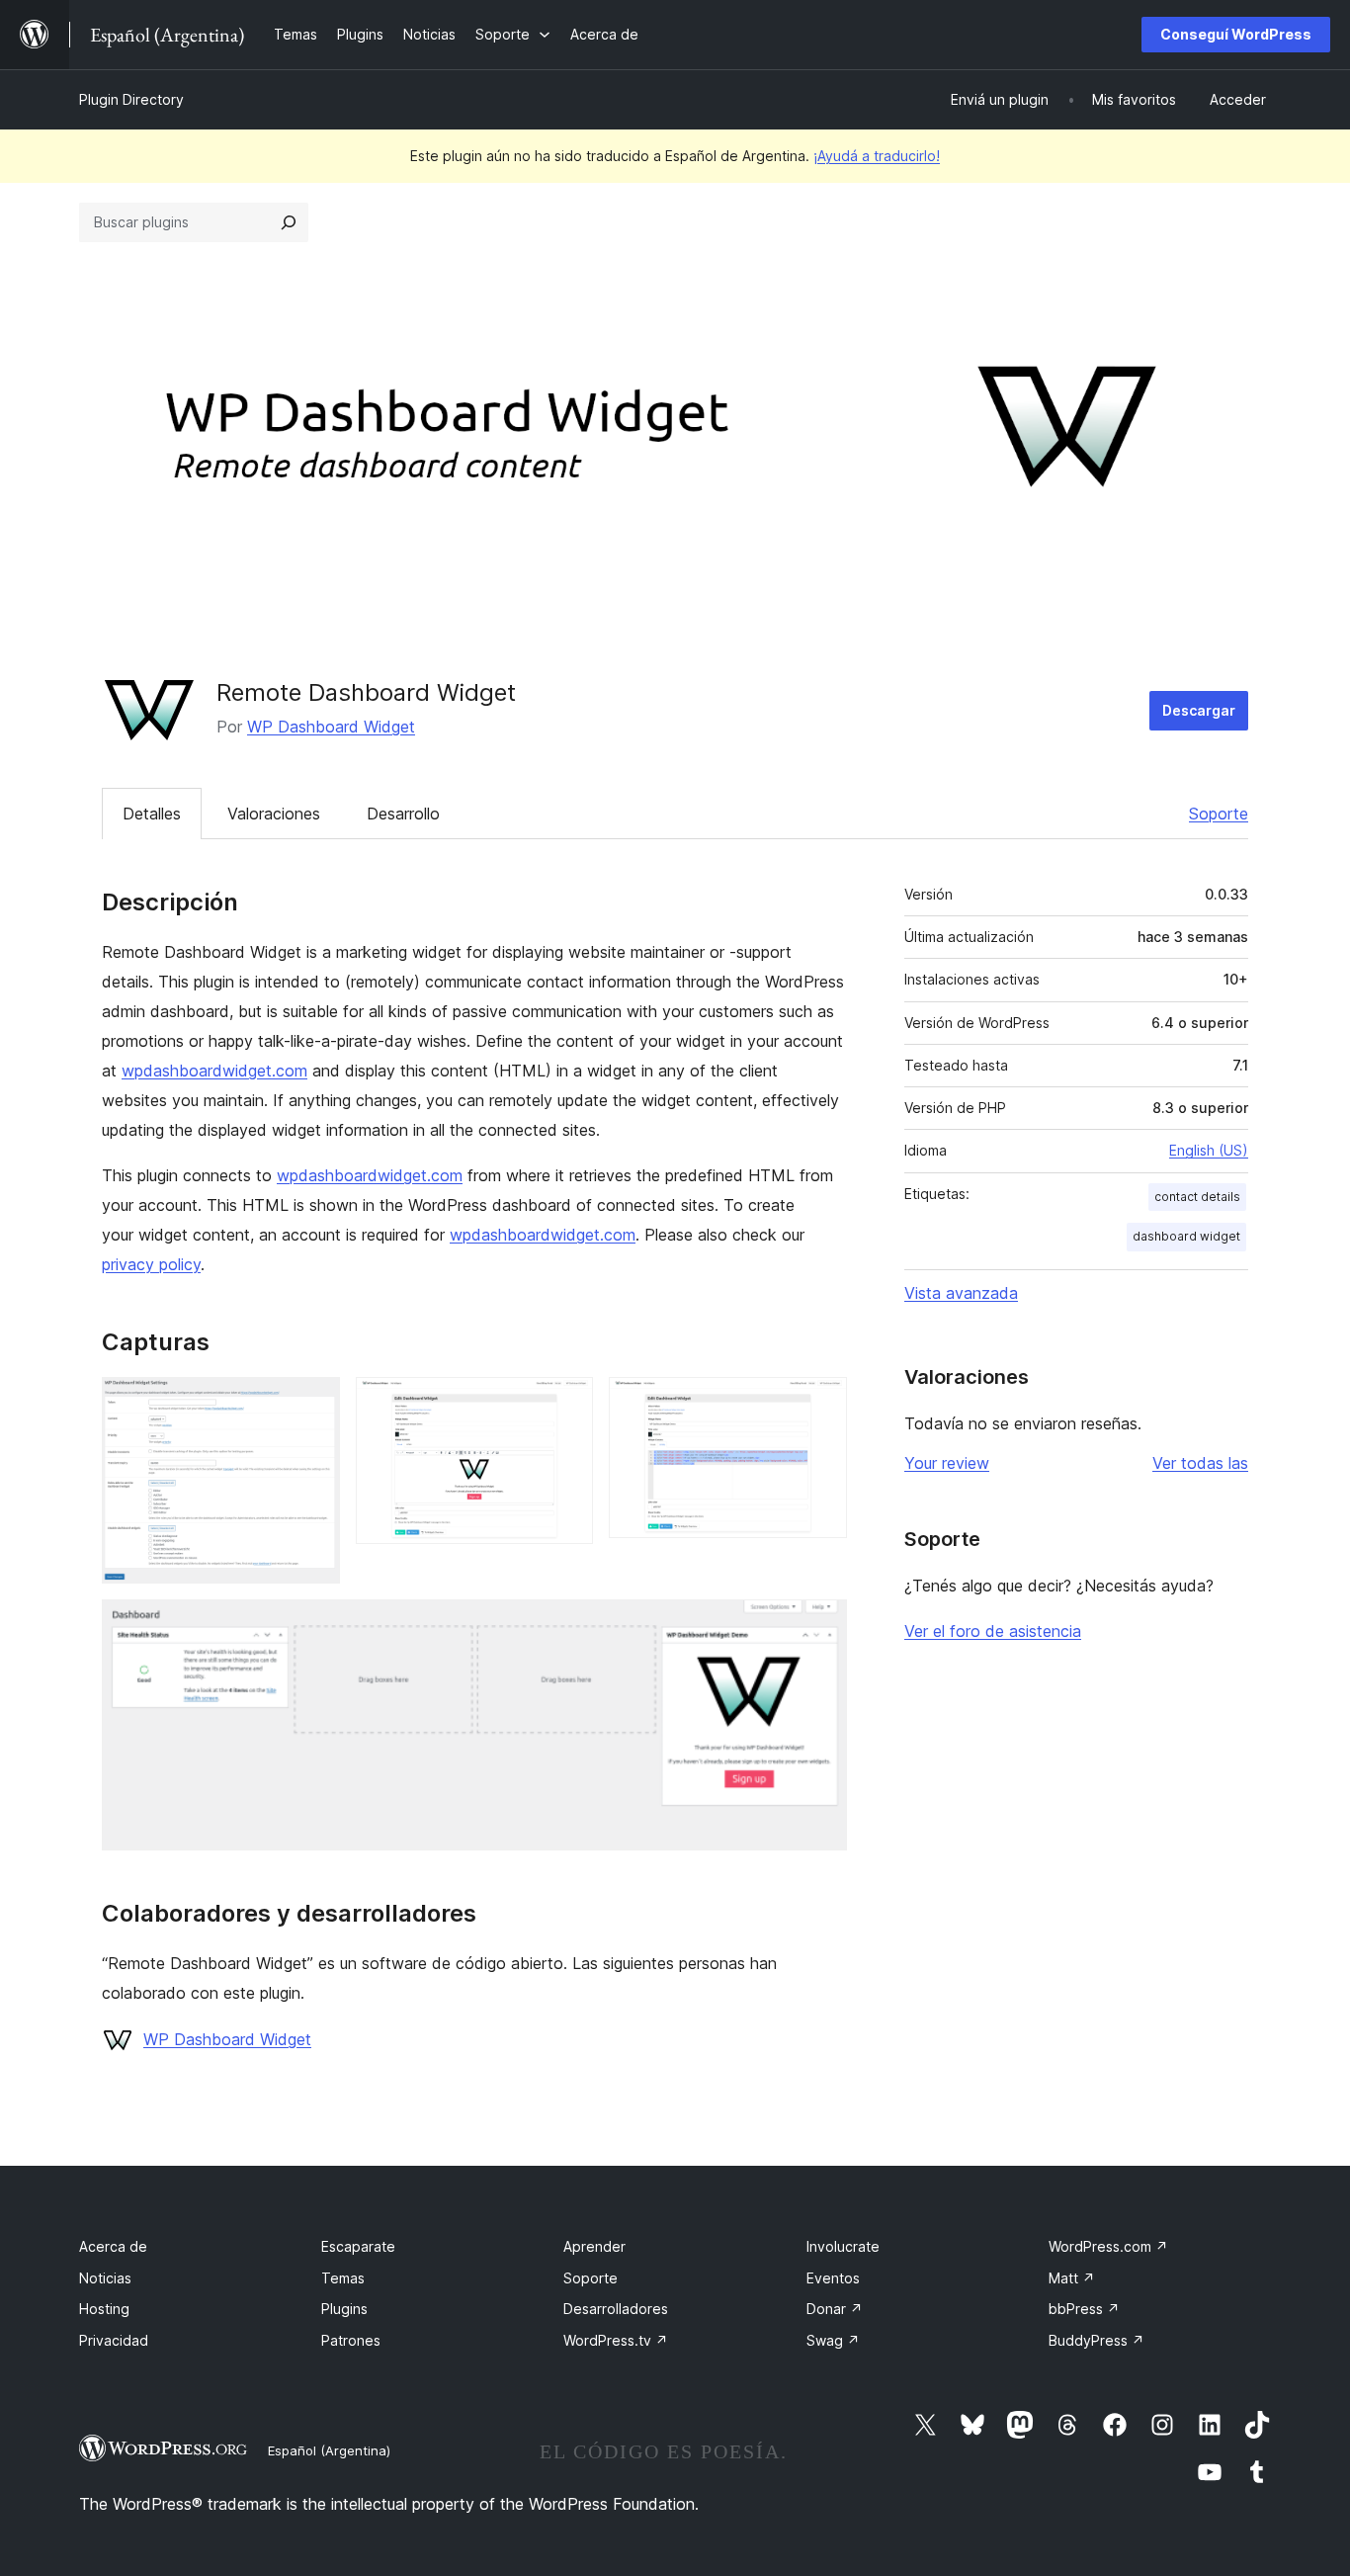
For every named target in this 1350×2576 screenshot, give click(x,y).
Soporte (1219, 814)
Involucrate (843, 2246)
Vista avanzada (961, 1293)
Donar (835, 2309)
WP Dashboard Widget (331, 727)
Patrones (351, 2340)
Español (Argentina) (329, 2450)
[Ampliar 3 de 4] (820, 1404)
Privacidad (114, 2340)
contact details (1197, 1197)
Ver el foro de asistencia (993, 1631)
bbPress (1084, 2309)
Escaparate (358, 2246)
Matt (1072, 2278)
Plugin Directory (131, 99)
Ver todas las (1200, 1463)
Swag (833, 2340)
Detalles (152, 814)
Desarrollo (403, 814)
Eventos (833, 2278)
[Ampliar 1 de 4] (313, 1404)
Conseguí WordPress (1236, 34)
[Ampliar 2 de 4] (566, 1404)
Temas (343, 2278)
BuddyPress (1097, 2340)
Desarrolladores (616, 2309)
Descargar (1199, 710)
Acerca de (113, 2246)
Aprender (594, 2246)
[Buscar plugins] (289, 222)
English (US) (1209, 1150)
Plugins (344, 2309)
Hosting (104, 2309)
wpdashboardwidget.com (214, 1071)
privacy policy (151, 1264)
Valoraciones (274, 814)
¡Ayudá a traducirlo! (877, 156)
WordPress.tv (616, 2340)
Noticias (105, 2278)
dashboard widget (1186, 1236)
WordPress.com (1108, 2246)
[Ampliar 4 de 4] (820, 1626)
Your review (947, 1463)
